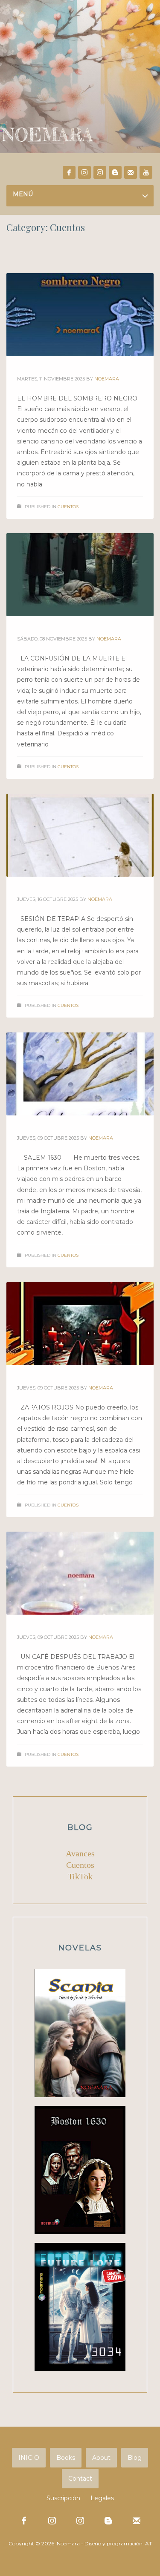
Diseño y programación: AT (118, 2543)
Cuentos (68, 507)
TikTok (80, 1876)
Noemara (107, 379)
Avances (80, 1853)
